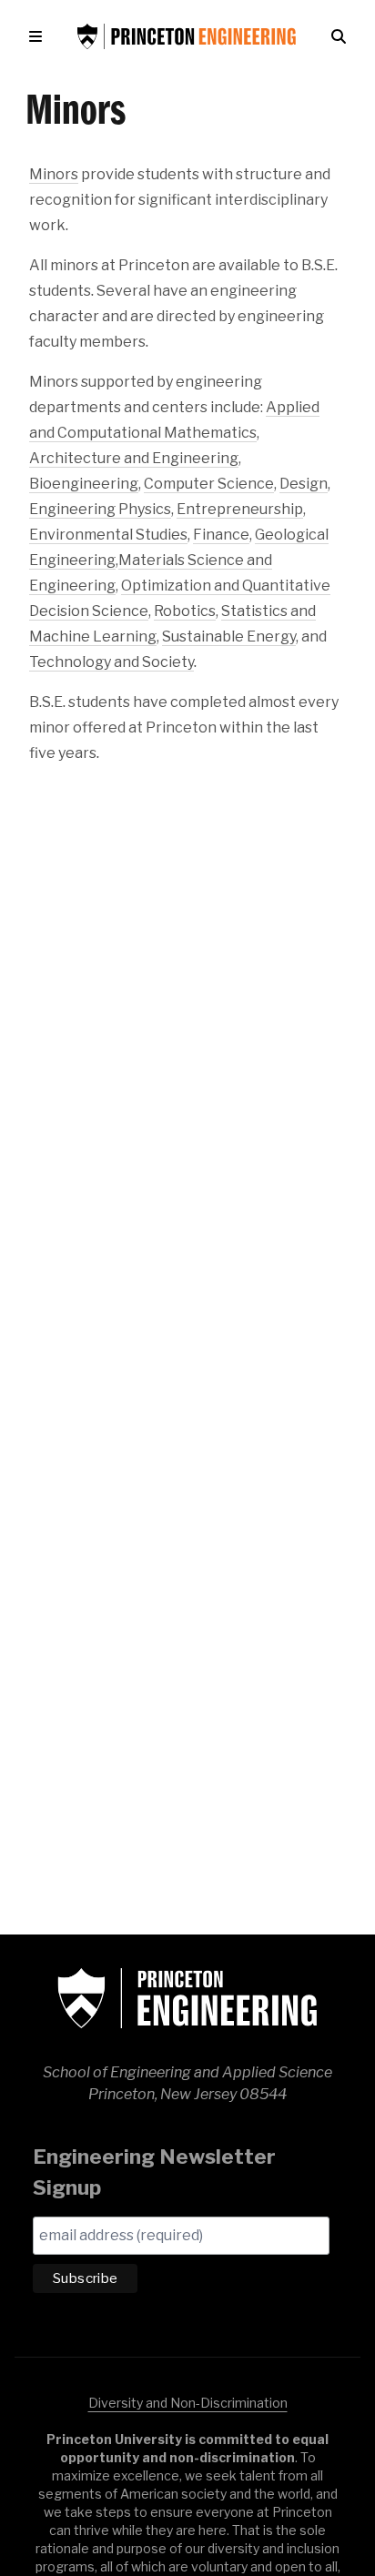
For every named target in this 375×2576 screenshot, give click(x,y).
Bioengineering (84, 484)
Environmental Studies (108, 535)
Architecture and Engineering (134, 458)
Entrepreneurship (240, 509)
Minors (54, 174)
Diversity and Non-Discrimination (188, 2403)
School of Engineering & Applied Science (187, 1998)
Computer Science (209, 484)
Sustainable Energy (229, 636)
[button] (39, 36)
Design (304, 484)
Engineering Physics (100, 509)
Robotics (185, 611)
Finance (221, 535)
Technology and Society (111, 662)
